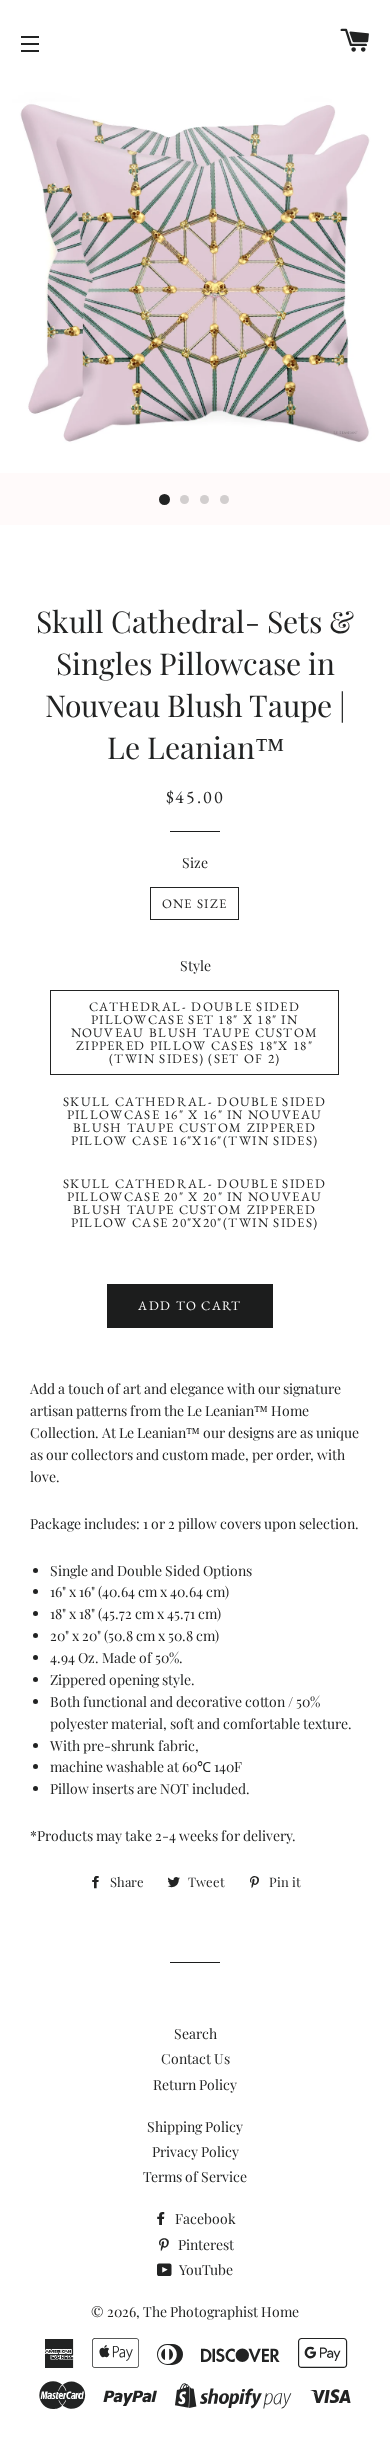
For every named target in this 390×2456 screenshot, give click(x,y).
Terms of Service (195, 2176)
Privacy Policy (195, 2151)
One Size (194, 903)
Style (195, 965)
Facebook (204, 2218)
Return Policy (195, 2084)
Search (195, 2033)
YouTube (204, 2269)
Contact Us (195, 2058)
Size (195, 862)
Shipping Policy (195, 2126)
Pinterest (204, 2244)
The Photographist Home (221, 2311)
